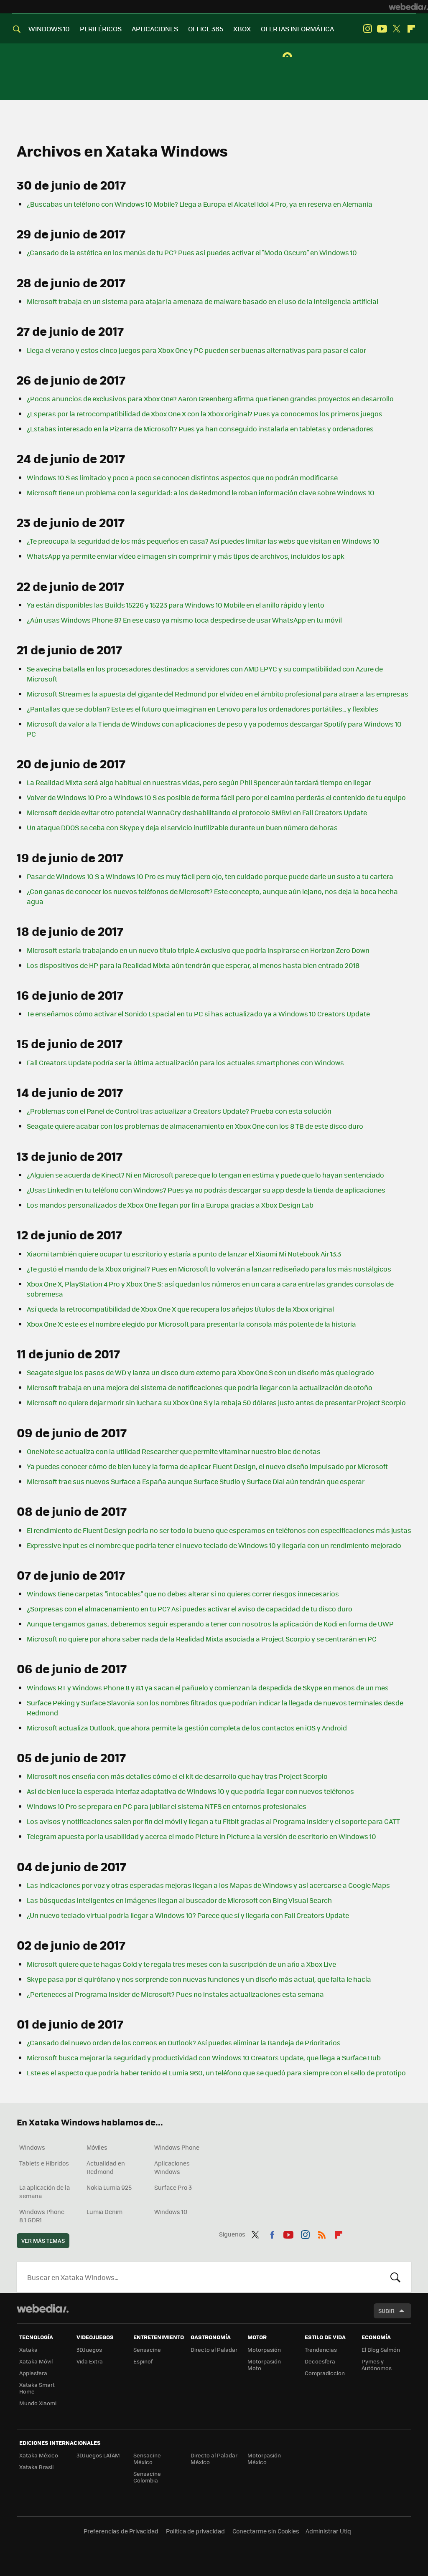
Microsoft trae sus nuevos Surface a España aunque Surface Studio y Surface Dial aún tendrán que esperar (196, 1481)
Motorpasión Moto (264, 2364)
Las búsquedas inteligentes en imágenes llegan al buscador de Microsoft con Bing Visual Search (179, 1900)
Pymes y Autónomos (377, 2364)
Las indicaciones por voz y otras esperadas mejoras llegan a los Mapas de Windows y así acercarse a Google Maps (208, 1885)
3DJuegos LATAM (98, 2455)
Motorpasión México (264, 2458)
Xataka (28, 2349)
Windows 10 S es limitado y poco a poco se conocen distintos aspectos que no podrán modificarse (182, 477)
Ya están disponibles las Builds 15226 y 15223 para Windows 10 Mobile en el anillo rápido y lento (176, 605)
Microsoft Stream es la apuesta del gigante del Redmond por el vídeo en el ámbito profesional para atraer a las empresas (218, 694)
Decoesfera (320, 2361)
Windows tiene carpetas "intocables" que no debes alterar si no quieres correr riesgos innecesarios (183, 1594)
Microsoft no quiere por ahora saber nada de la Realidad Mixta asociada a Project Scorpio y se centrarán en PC (202, 1639)
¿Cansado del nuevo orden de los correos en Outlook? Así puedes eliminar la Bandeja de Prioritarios (184, 2043)
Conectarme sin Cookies (266, 2531)
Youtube (382, 29)
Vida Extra (90, 2361)
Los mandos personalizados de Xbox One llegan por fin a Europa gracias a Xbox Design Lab (170, 1205)
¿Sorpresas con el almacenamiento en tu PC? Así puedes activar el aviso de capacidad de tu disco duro (190, 1609)
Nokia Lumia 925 (109, 2187)
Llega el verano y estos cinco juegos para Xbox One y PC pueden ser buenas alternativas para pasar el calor (196, 350)
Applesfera (33, 2373)
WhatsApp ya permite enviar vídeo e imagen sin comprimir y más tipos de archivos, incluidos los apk (186, 556)
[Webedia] (408, 7)
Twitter (397, 29)
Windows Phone (177, 2147)
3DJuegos (89, 2349)
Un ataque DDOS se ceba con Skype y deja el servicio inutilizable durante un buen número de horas (182, 827)
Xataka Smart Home (37, 2388)
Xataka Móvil (36, 2361)
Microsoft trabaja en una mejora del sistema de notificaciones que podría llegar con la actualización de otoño (200, 1387)
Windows (32, 2147)
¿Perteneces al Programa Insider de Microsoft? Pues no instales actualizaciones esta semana (175, 1994)
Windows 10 (171, 2211)
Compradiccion (325, 2373)
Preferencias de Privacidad (121, 2531)
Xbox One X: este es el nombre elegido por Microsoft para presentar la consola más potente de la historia (191, 1324)
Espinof (143, 2361)
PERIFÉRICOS (101, 29)
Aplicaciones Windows (172, 2167)
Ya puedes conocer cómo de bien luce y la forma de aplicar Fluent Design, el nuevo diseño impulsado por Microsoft (207, 1466)
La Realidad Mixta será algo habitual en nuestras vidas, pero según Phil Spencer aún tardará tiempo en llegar (199, 782)
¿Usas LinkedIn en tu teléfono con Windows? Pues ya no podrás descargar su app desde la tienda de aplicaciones (206, 1190)
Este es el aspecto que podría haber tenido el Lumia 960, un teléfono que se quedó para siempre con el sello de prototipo (216, 2073)
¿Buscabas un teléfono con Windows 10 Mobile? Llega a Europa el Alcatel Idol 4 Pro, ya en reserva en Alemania (200, 204)
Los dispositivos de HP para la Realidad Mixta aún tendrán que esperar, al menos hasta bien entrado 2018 (193, 965)
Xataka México (39, 2455)
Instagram (367, 29)
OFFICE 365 (206, 29)
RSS (322, 2233)
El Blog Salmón (381, 2349)
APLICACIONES (155, 29)
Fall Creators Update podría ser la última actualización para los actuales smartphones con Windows (185, 1063)
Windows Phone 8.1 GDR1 (42, 2216)
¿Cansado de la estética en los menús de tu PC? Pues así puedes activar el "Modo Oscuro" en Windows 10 (192, 252)
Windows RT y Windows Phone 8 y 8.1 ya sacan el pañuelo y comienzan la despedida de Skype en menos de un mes (208, 1688)
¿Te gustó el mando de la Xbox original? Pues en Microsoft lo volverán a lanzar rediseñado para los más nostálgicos (209, 1269)
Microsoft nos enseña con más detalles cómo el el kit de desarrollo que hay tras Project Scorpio (177, 1776)
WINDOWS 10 (49, 29)
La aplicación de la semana (45, 2191)
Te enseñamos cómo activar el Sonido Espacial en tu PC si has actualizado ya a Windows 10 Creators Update (198, 1014)
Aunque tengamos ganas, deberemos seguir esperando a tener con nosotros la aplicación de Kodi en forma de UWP (210, 1624)
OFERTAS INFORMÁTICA (297, 29)
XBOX (242, 29)
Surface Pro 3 (173, 2187)
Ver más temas (43, 2240)
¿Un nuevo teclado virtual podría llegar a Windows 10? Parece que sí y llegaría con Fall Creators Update (188, 1915)
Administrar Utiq (328, 2531)
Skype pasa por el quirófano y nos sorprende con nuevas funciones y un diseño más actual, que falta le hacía (199, 1979)
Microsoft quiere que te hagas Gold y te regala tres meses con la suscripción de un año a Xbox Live (181, 1964)
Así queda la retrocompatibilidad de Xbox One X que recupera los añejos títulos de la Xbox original (180, 1309)
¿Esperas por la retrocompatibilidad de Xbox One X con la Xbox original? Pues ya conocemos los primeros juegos (205, 414)
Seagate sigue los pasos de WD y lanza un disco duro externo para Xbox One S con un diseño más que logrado (200, 1372)
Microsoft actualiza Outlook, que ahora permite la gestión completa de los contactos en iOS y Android (187, 1728)
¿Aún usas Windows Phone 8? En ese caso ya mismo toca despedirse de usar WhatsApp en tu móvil (184, 620)
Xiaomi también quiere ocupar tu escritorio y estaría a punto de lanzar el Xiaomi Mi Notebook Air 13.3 (184, 1254)
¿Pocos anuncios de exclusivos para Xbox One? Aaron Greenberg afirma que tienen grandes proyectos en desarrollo (210, 399)
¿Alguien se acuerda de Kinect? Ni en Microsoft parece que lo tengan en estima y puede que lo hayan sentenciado (205, 1175)
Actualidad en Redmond (106, 2167)
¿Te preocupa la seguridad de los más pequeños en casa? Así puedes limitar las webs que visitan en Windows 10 (203, 541)
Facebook (272, 2233)
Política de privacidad (195, 2531)
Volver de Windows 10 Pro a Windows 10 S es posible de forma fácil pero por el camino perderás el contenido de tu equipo (216, 797)
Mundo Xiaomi (38, 2403)
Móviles (97, 2147)
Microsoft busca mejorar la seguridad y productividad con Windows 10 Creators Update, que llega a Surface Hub (204, 2058)
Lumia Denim (104, 2211)
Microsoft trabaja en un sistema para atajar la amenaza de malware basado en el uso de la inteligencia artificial (203, 301)
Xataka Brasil (36, 2467)
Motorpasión (264, 2349)
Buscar (395, 2277)
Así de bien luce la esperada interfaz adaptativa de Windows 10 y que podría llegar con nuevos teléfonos (190, 1791)
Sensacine (147, 2349)
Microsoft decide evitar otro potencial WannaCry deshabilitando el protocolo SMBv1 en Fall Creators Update (197, 812)
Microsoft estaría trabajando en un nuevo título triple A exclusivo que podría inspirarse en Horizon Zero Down (198, 950)
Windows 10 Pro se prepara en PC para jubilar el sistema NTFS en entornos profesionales (167, 1806)
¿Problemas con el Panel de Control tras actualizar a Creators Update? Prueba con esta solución (179, 1111)
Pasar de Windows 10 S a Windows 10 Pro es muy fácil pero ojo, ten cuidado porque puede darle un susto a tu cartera (210, 876)
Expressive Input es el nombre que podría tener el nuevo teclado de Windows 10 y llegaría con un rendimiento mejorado (214, 1545)
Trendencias (321, 2349)
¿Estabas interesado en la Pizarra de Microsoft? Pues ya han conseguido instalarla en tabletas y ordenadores (200, 429)
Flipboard (411, 29)
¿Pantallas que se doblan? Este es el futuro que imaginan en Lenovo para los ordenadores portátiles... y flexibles (203, 709)
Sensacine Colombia (147, 2477)
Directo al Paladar (214, 2349)
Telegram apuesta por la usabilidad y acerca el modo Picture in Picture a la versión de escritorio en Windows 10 (201, 1836)
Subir (386, 2311)
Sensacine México (147, 2458)
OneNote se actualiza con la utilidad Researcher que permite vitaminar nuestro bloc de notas (174, 1451)
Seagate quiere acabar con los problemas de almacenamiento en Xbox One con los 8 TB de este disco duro (195, 1126)
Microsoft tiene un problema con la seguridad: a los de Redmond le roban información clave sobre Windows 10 (201, 493)
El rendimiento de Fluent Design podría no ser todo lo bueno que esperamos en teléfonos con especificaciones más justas (219, 1530)
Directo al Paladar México (214, 2458)
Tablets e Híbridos (44, 2163)
